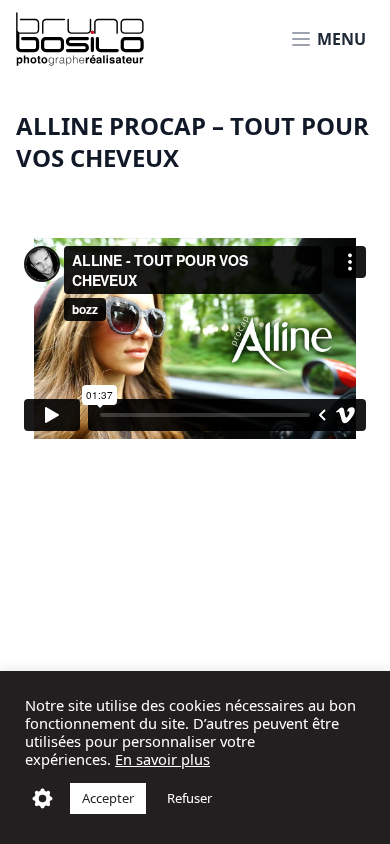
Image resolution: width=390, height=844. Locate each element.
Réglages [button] (42, 798)
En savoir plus (162, 759)
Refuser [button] (189, 798)
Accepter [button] (108, 798)
